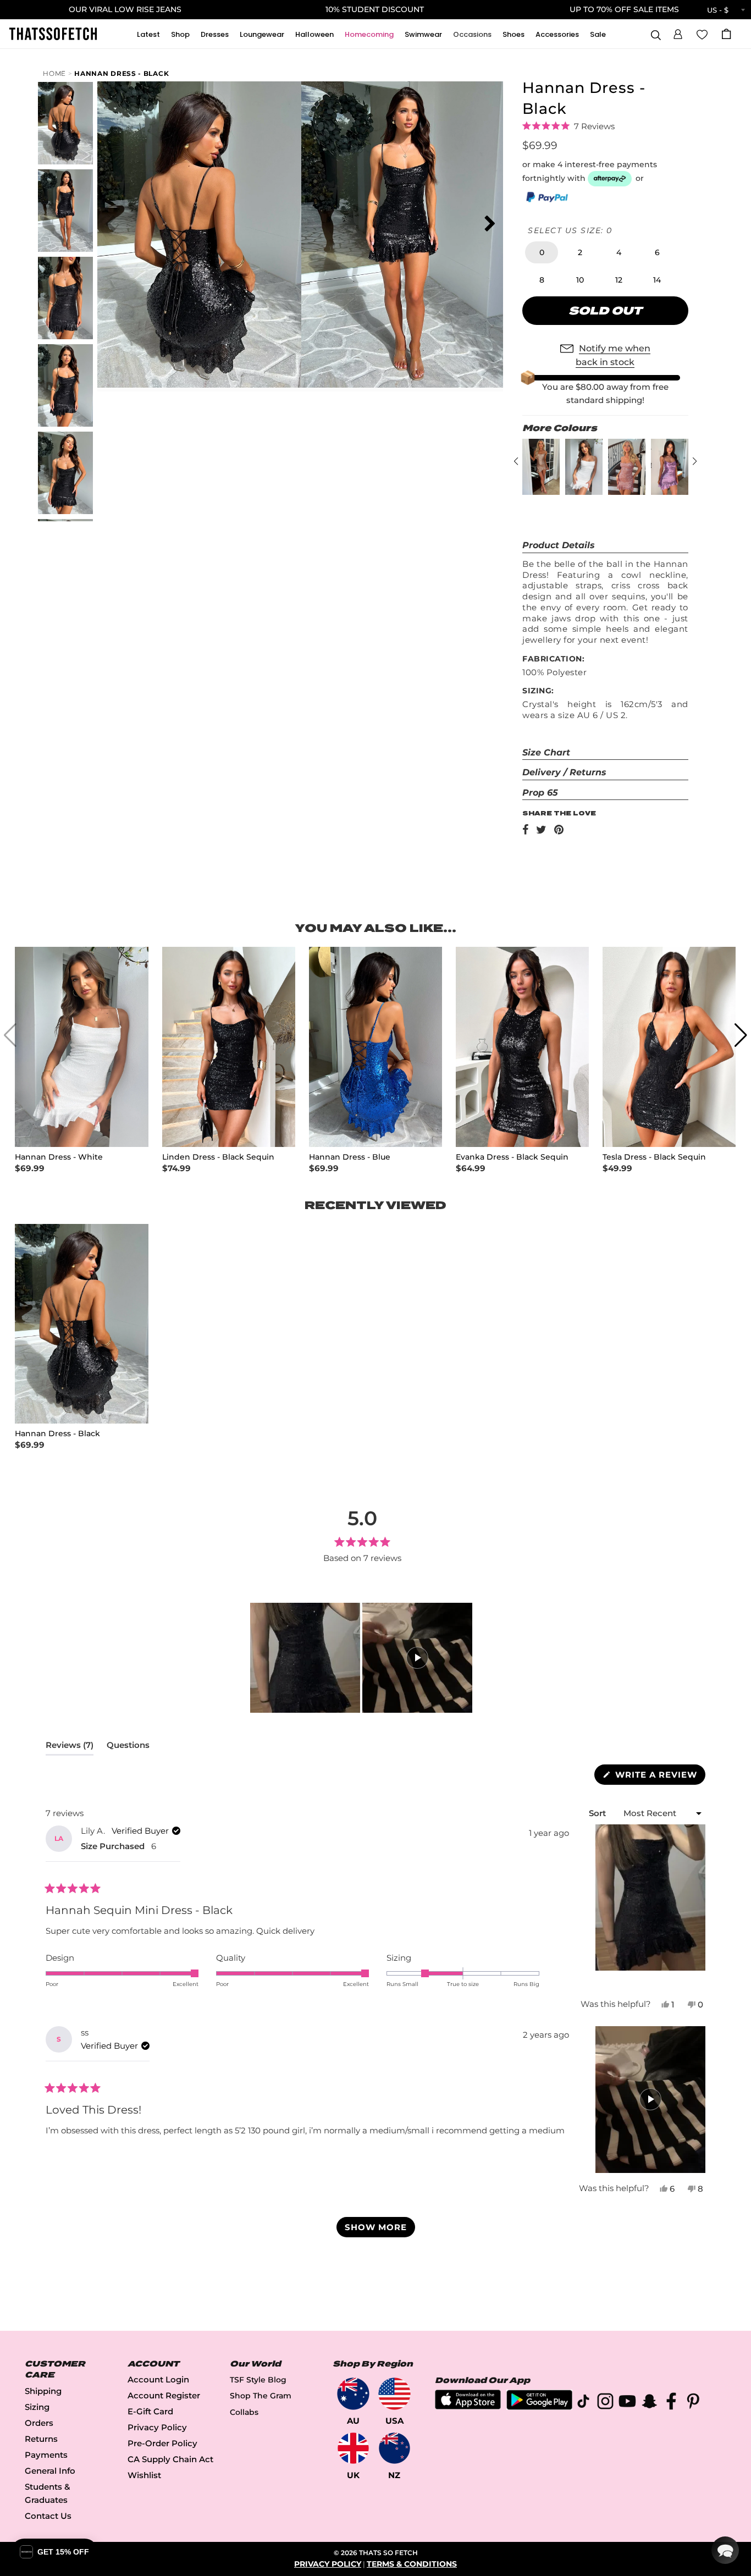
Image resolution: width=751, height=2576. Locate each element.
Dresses (215, 34)
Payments (46, 2455)
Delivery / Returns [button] (564, 772)
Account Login (158, 2379)
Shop (180, 34)
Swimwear (423, 34)
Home (54, 73)
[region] (362, 1658)
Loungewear (262, 34)
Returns (41, 2439)
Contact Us (48, 2516)
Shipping (43, 2391)
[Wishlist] (702, 34)
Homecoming (369, 34)
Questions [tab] (128, 1747)
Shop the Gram (261, 2396)
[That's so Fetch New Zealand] (394, 2448)
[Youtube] (627, 2403)
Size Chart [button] (546, 752)
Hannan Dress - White (59, 1157)
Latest (148, 34)
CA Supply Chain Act (170, 2459)
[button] (678, 32)
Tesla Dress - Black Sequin (654, 1157)
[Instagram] (605, 2403)
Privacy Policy (157, 2427)
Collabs (244, 2412)
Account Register (164, 2395)
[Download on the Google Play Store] (539, 2407)
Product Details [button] (559, 545)
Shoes (513, 34)
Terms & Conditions (412, 2564)
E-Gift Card (150, 2411)
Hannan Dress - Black (122, 73)
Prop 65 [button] (540, 793)
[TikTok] (583, 2403)
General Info (50, 2471)
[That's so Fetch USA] (394, 2394)
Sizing (37, 2407)
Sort (598, 1813)
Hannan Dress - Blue (350, 1157)
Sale (598, 34)
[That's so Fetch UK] (353, 2448)
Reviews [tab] (70, 1747)
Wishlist (144, 2475)
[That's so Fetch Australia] (353, 2394)
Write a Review (659, 1777)
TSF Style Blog (258, 2380)
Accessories (557, 34)
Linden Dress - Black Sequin (218, 1157)
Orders (39, 2423)
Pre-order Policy (162, 2443)
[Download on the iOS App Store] (468, 2406)
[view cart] (726, 34)
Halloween (314, 34)
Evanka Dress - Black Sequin (512, 1157)
